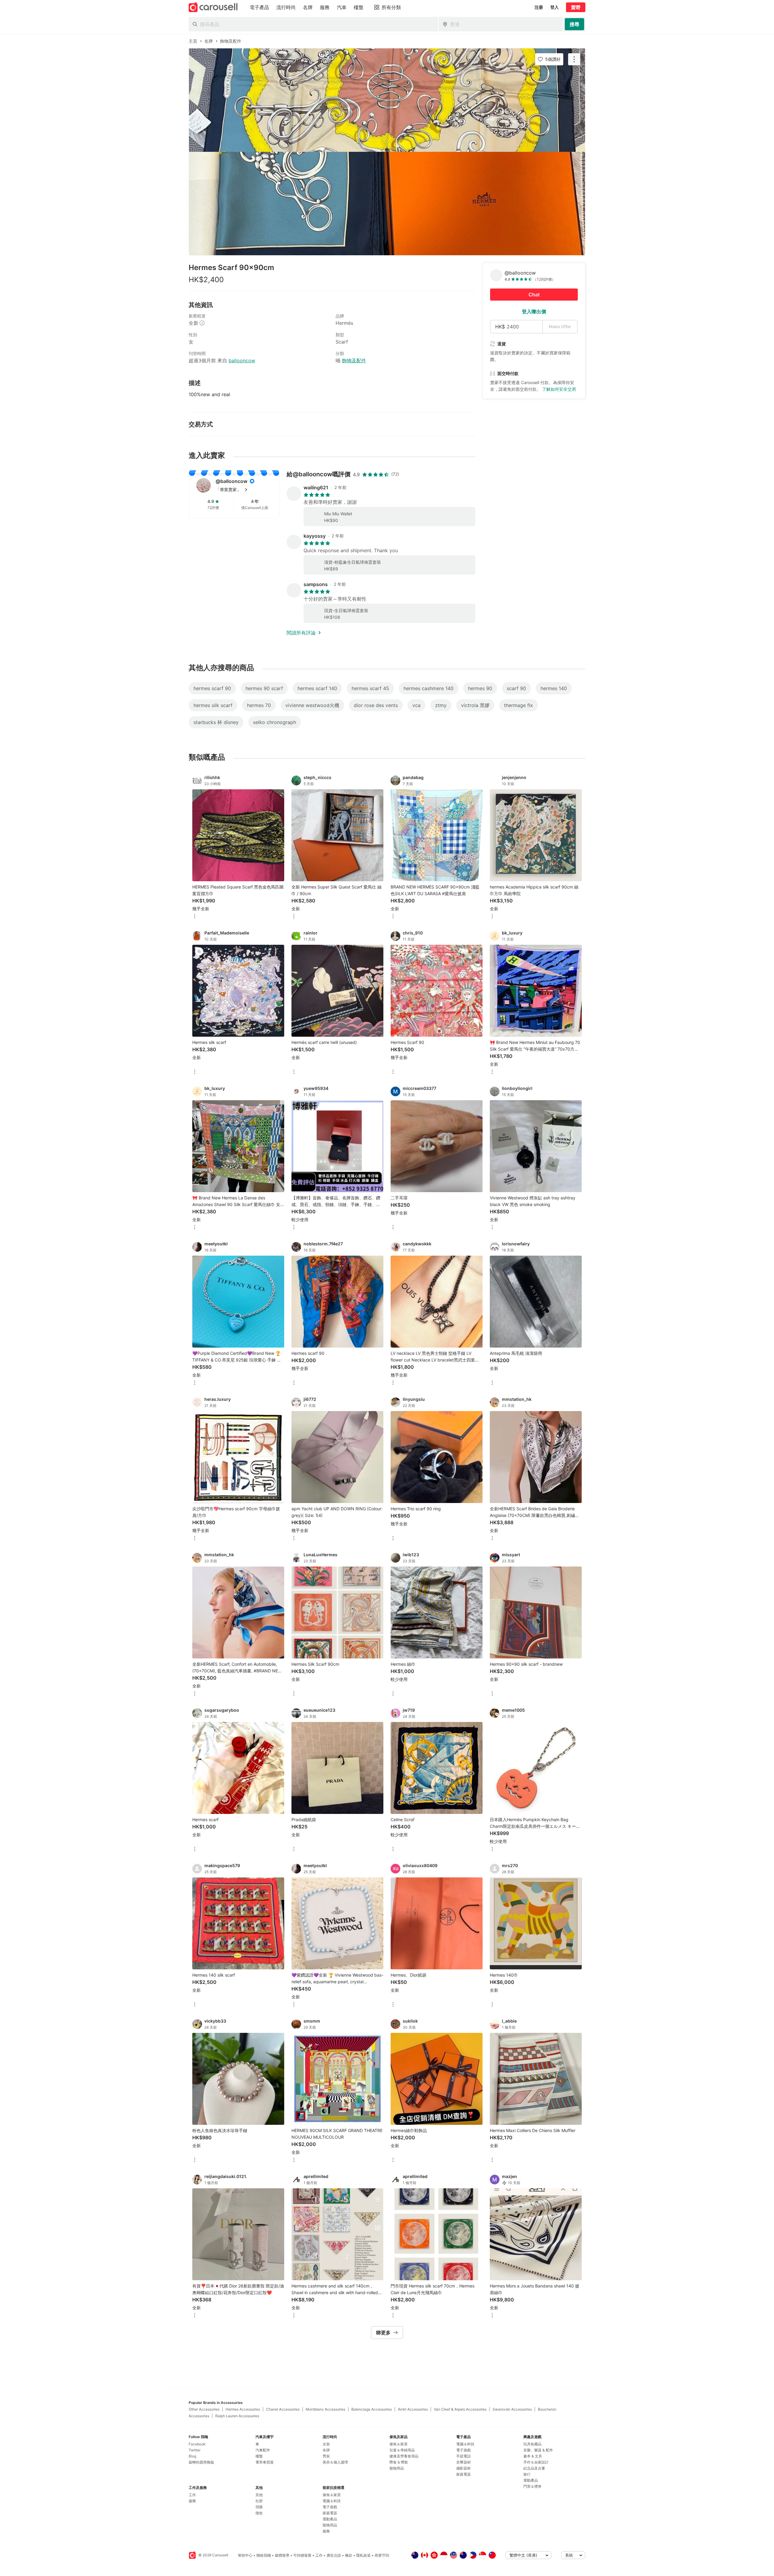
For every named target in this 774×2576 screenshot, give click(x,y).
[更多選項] (195, 917)
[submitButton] (574, 24)
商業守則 (382, 2555)
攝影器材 (463, 2468)
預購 (259, 2507)
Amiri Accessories (413, 2409)
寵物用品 (330, 2525)
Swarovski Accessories (512, 2409)
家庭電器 (330, 2513)
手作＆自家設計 (536, 2462)
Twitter (195, 2450)
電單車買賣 (265, 2462)
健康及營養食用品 (404, 2456)
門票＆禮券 (532, 2486)
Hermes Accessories (243, 2409)
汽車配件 (263, 2450)
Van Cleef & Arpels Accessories (460, 2409)
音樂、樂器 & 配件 (538, 2450)
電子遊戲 (330, 2507)
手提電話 (463, 2456)
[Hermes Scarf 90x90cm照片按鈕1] (387, 100)
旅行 (527, 2474)
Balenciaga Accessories (372, 2409)
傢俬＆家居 (332, 2495)
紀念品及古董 (534, 2468)
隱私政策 (363, 2555)
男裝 (326, 2456)
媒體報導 (282, 2555)
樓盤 (259, 2456)
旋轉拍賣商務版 (201, 2462)
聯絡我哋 (264, 2555)
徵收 (259, 2513)
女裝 (326, 2444)
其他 (259, 2495)
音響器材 (463, 2462)
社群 (259, 2501)
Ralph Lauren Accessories (237, 2416)
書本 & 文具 (533, 2456)
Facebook (197, 2444)
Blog (192, 2456)
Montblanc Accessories (325, 2409)
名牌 (326, 2450)
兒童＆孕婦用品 (402, 2450)
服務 (192, 2501)
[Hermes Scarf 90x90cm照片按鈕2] (387, 204)
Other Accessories (204, 2409)
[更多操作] (574, 59)
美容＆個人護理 (335, 2462)
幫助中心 (245, 2555)
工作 (192, 2495)
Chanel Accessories (283, 2409)
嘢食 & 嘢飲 (399, 2462)
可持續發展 (302, 2555)
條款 (349, 2555)
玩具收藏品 (532, 2444)
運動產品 (330, 2519)
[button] (244, 490)
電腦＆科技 (332, 2501)
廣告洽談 (334, 2555)
